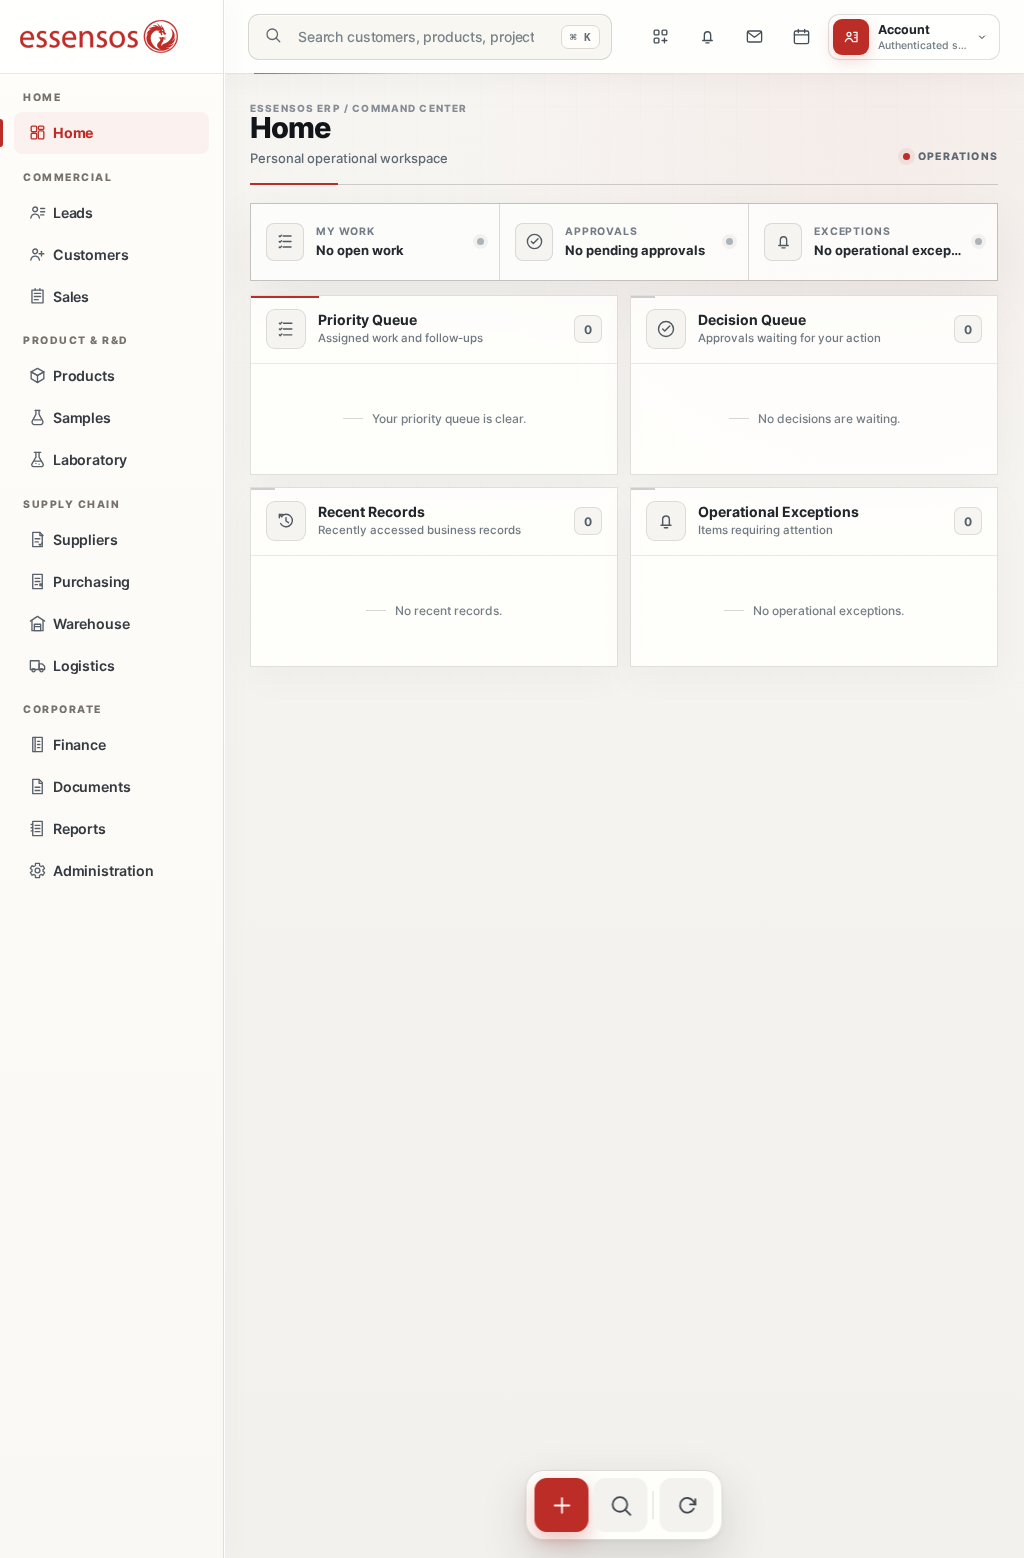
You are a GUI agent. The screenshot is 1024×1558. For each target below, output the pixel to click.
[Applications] (660, 37)
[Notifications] (707, 37)
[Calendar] (801, 37)
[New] (562, 1505)
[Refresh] (687, 1505)
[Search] (621, 1505)
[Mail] (754, 37)
